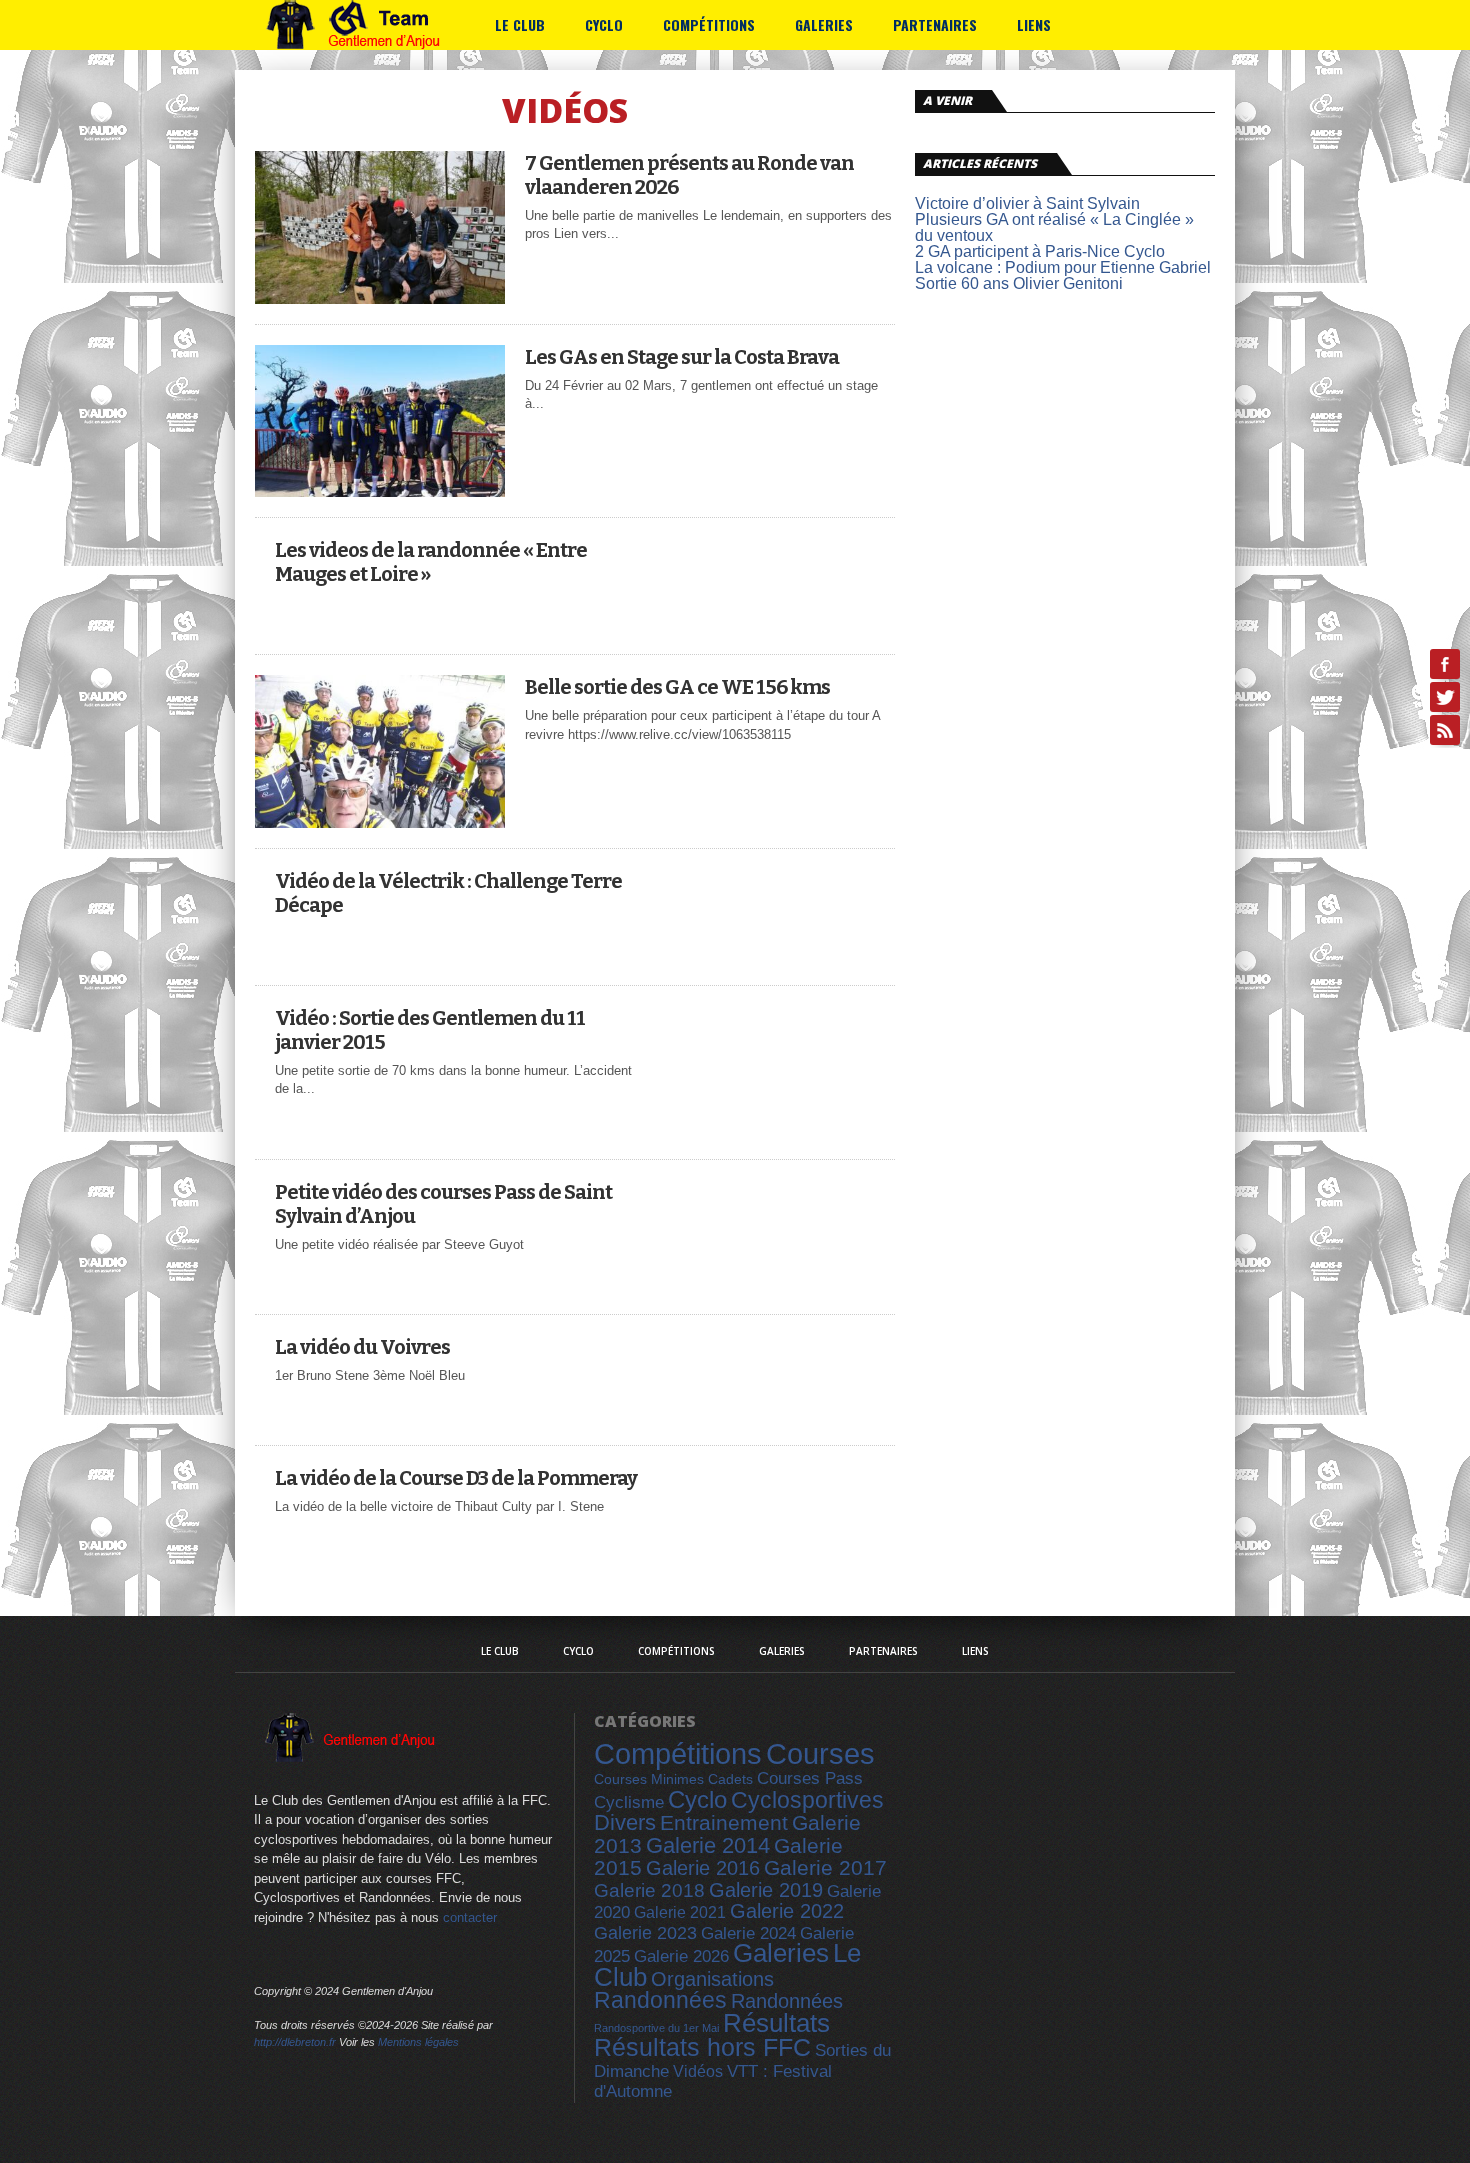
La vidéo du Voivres (362, 1347)
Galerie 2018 (649, 1890)
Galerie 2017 (825, 1868)
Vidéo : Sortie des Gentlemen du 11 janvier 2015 (430, 1030)
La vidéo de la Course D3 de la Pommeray (456, 1478)
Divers (625, 1822)
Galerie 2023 (645, 1933)
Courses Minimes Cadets (673, 1779)
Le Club (520, 24)
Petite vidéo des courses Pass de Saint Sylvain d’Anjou (443, 1204)
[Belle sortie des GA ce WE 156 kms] (380, 822)
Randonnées (660, 2000)
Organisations (712, 1979)
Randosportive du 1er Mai (656, 2028)
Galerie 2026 (681, 1956)
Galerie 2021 (680, 1912)
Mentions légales (418, 2042)
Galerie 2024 (748, 1933)
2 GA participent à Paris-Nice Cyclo (1040, 251)
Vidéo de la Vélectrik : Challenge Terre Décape (448, 893)
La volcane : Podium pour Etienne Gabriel (1063, 267)
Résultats (776, 2023)
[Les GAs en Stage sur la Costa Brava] (380, 491)
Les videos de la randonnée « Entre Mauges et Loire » (431, 562)
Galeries (824, 24)
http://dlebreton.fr (295, 2042)
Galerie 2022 (787, 1911)
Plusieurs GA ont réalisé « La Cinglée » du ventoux (1054, 227)
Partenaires (935, 24)
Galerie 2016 (703, 1868)
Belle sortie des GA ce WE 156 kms (677, 687)
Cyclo (604, 24)
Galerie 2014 (708, 1845)
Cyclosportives (807, 1800)
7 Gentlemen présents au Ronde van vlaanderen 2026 (689, 175)
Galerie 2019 (766, 1890)
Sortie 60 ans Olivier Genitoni (1019, 283)
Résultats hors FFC (702, 2047)
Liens (1034, 24)
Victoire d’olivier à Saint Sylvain (1027, 203)
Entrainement (724, 1822)
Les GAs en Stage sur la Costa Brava (682, 357)
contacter (470, 1917)
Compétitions (709, 24)
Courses (820, 1754)
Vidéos (698, 2071)
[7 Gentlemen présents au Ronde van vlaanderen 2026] (380, 298)
